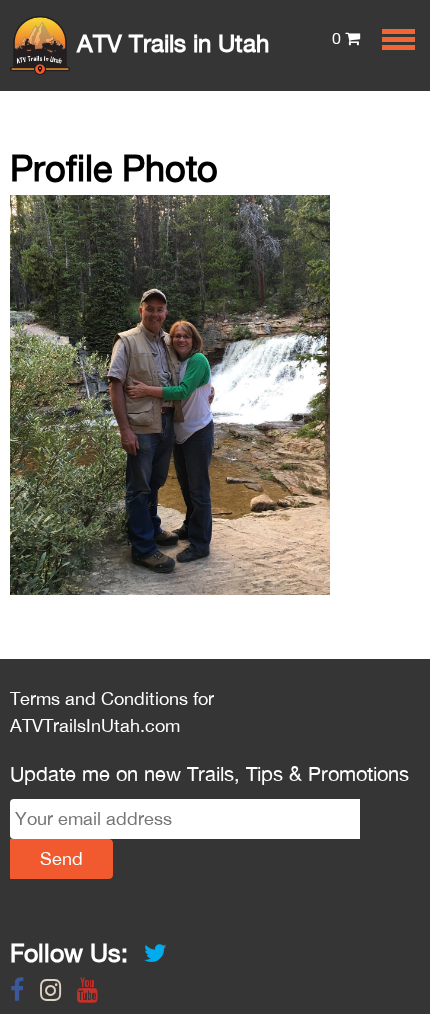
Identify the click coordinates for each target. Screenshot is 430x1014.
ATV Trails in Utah (169, 43)
